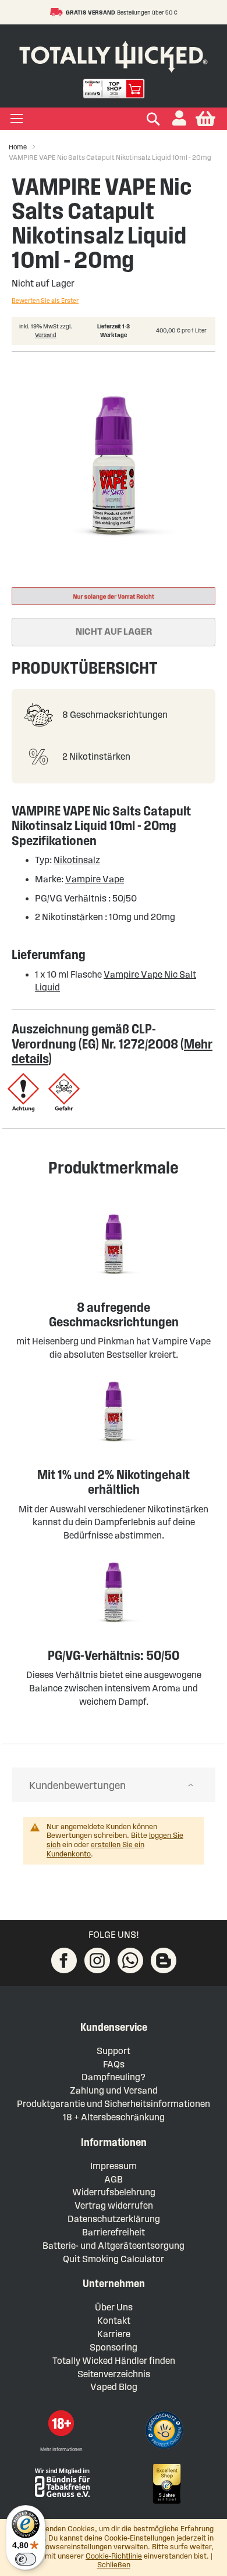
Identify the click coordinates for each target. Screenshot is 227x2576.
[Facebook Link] (64, 1960)
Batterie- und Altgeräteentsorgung (114, 2246)
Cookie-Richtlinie (114, 2556)
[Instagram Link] (97, 1960)
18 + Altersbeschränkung (114, 2117)
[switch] (26, 2559)
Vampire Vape (95, 879)
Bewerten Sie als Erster (45, 300)
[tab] (114, 1785)
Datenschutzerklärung (114, 2219)
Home (18, 147)
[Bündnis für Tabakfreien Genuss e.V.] (61, 2482)
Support (114, 2051)
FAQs (114, 2064)
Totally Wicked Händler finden (114, 2361)
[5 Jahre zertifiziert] (166, 2484)
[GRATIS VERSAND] (58, 12)
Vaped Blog (114, 2387)
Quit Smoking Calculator (114, 2259)
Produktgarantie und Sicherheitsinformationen (114, 2104)
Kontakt (114, 2321)
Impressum (114, 2166)
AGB (114, 2179)
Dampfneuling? (114, 2077)
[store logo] (114, 54)
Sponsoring (114, 2347)
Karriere (114, 2334)
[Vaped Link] (164, 1960)
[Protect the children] (166, 2432)
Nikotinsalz (77, 860)
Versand (46, 335)
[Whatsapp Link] (130, 1960)
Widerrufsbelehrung (114, 2192)
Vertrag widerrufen (114, 2205)
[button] (179, 119)
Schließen (114, 2565)
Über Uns (114, 2307)
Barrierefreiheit (114, 2232)
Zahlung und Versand (114, 2090)
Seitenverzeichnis (114, 2374)
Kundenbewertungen (77, 1786)
